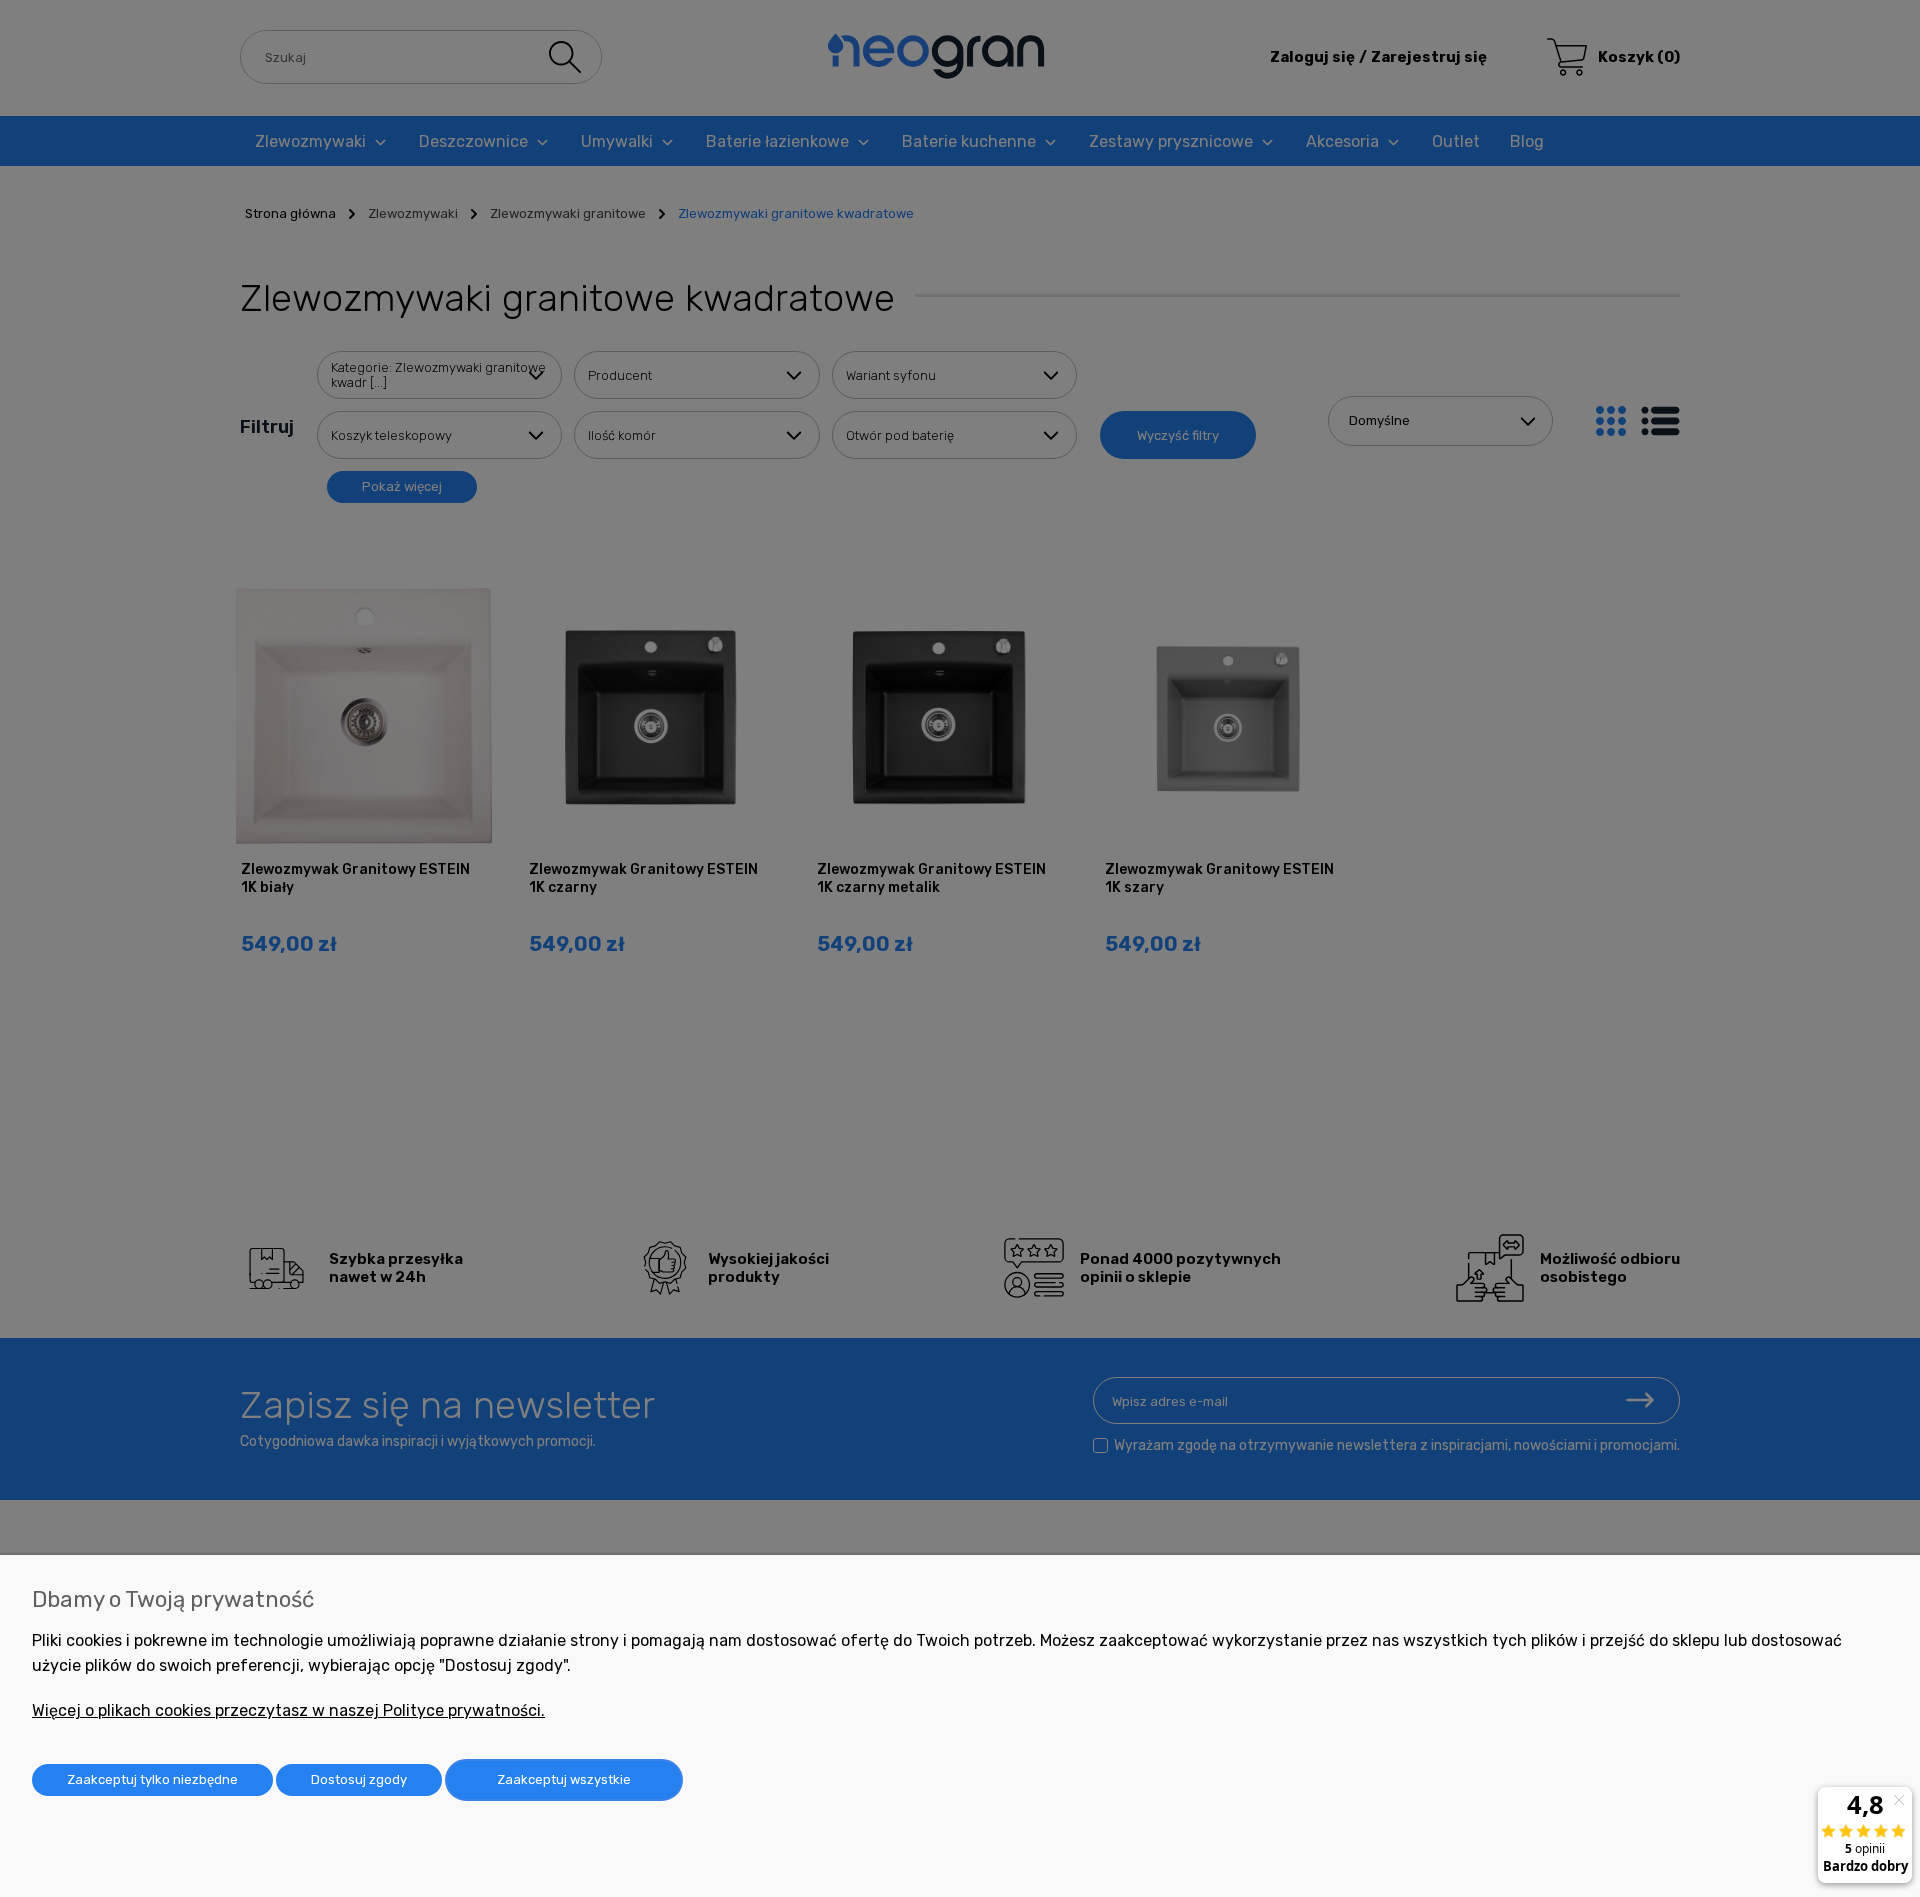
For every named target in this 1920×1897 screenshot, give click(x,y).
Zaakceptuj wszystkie (564, 1779)
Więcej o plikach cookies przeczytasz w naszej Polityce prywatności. (288, 1710)
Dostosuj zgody (359, 1779)
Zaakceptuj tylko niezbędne (152, 1779)
